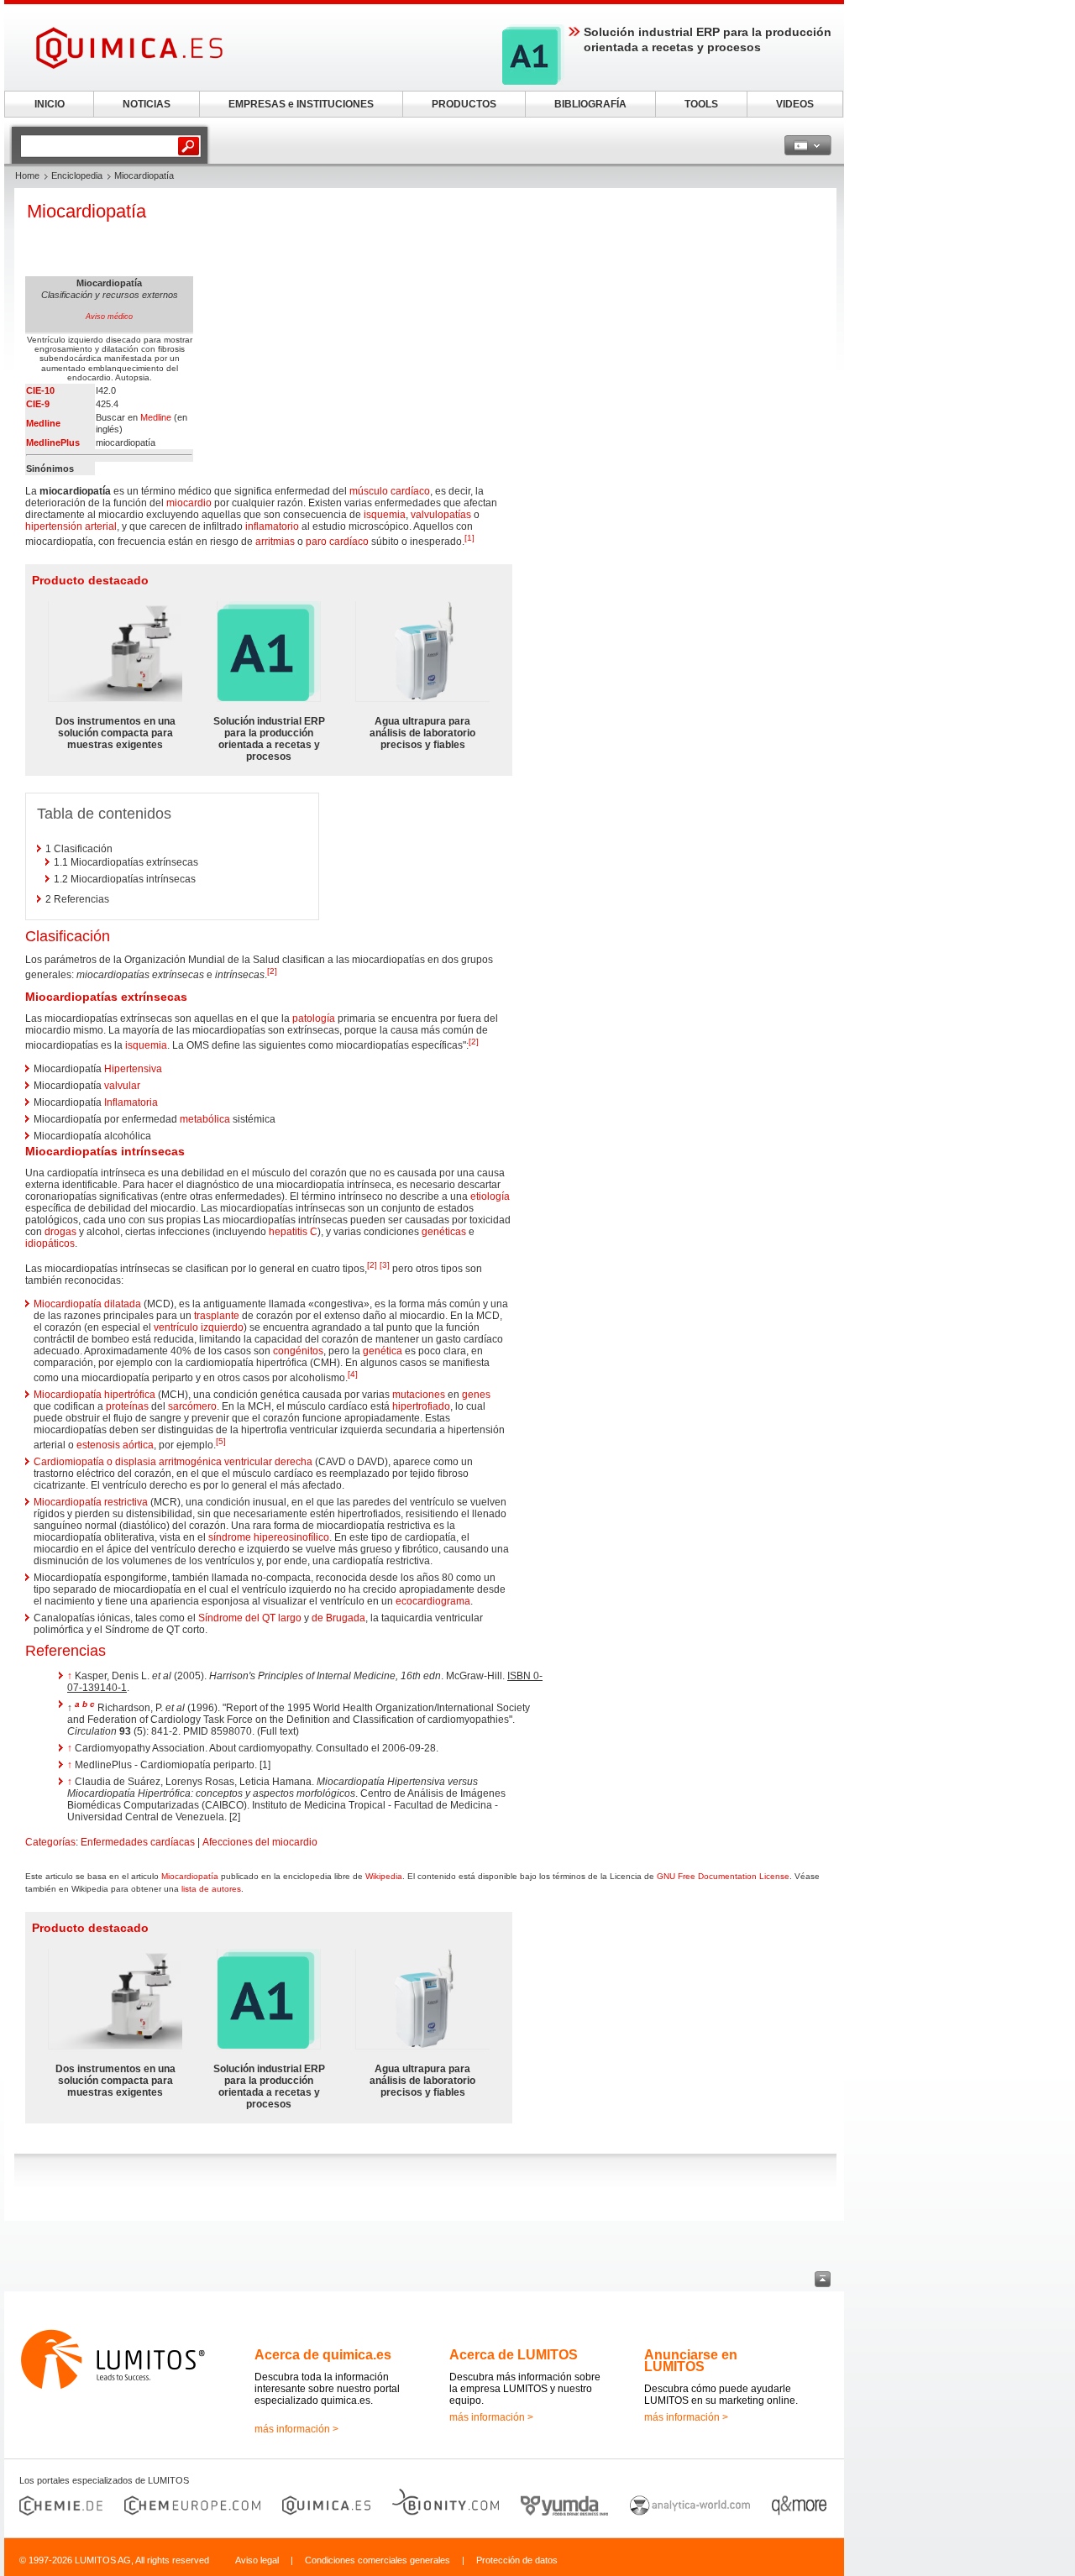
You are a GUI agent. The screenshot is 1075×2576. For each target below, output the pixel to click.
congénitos (298, 1351)
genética (383, 1351)
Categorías (50, 1842)
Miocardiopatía (190, 1876)
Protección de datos (517, 2560)
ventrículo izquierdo (199, 1327)
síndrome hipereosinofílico (269, 1537)
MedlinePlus (53, 442)
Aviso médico (109, 317)
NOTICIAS (147, 104)
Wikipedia (384, 1876)
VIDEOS (795, 104)
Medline (43, 423)
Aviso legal (257, 2560)
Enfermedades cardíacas (138, 1842)
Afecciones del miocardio (260, 1842)
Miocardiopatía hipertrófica (94, 1395)
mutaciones (419, 1395)
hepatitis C (293, 1232)
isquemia (385, 515)
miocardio (189, 503)
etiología (490, 1196)
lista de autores (211, 1889)
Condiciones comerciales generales (378, 2560)
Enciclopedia (77, 175)
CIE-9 (38, 404)
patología (314, 1018)
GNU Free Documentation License (723, 1876)
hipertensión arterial (71, 526)
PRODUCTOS (464, 104)
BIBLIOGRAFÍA (590, 104)
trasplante (217, 1316)
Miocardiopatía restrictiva (91, 1502)
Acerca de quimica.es (323, 2355)
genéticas (444, 1232)
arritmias (275, 542)
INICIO (50, 104)
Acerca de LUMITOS (514, 2355)
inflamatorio (272, 526)
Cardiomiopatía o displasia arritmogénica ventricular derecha (173, 1462)
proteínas (127, 1406)
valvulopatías (441, 515)
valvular (122, 1086)
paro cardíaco (337, 542)
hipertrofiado (421, 1406)
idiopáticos (50, 1243)
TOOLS (701, 104)
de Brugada (338, 1618)
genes (476, 1395)
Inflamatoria (131, 1102)
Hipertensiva (133, 1069)
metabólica (205, 1119)
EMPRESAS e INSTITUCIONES (301, 104)
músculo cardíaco (390, 491)
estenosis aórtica (115, 1445)
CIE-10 (40, 390)
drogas (60, 1232)
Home (27, 175)
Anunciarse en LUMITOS (691, 2361)
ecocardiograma (433, 1601)
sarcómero (192, 1406)
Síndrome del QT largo (250, 1618)
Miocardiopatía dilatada (87, 1304)
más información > (296, 2429)
